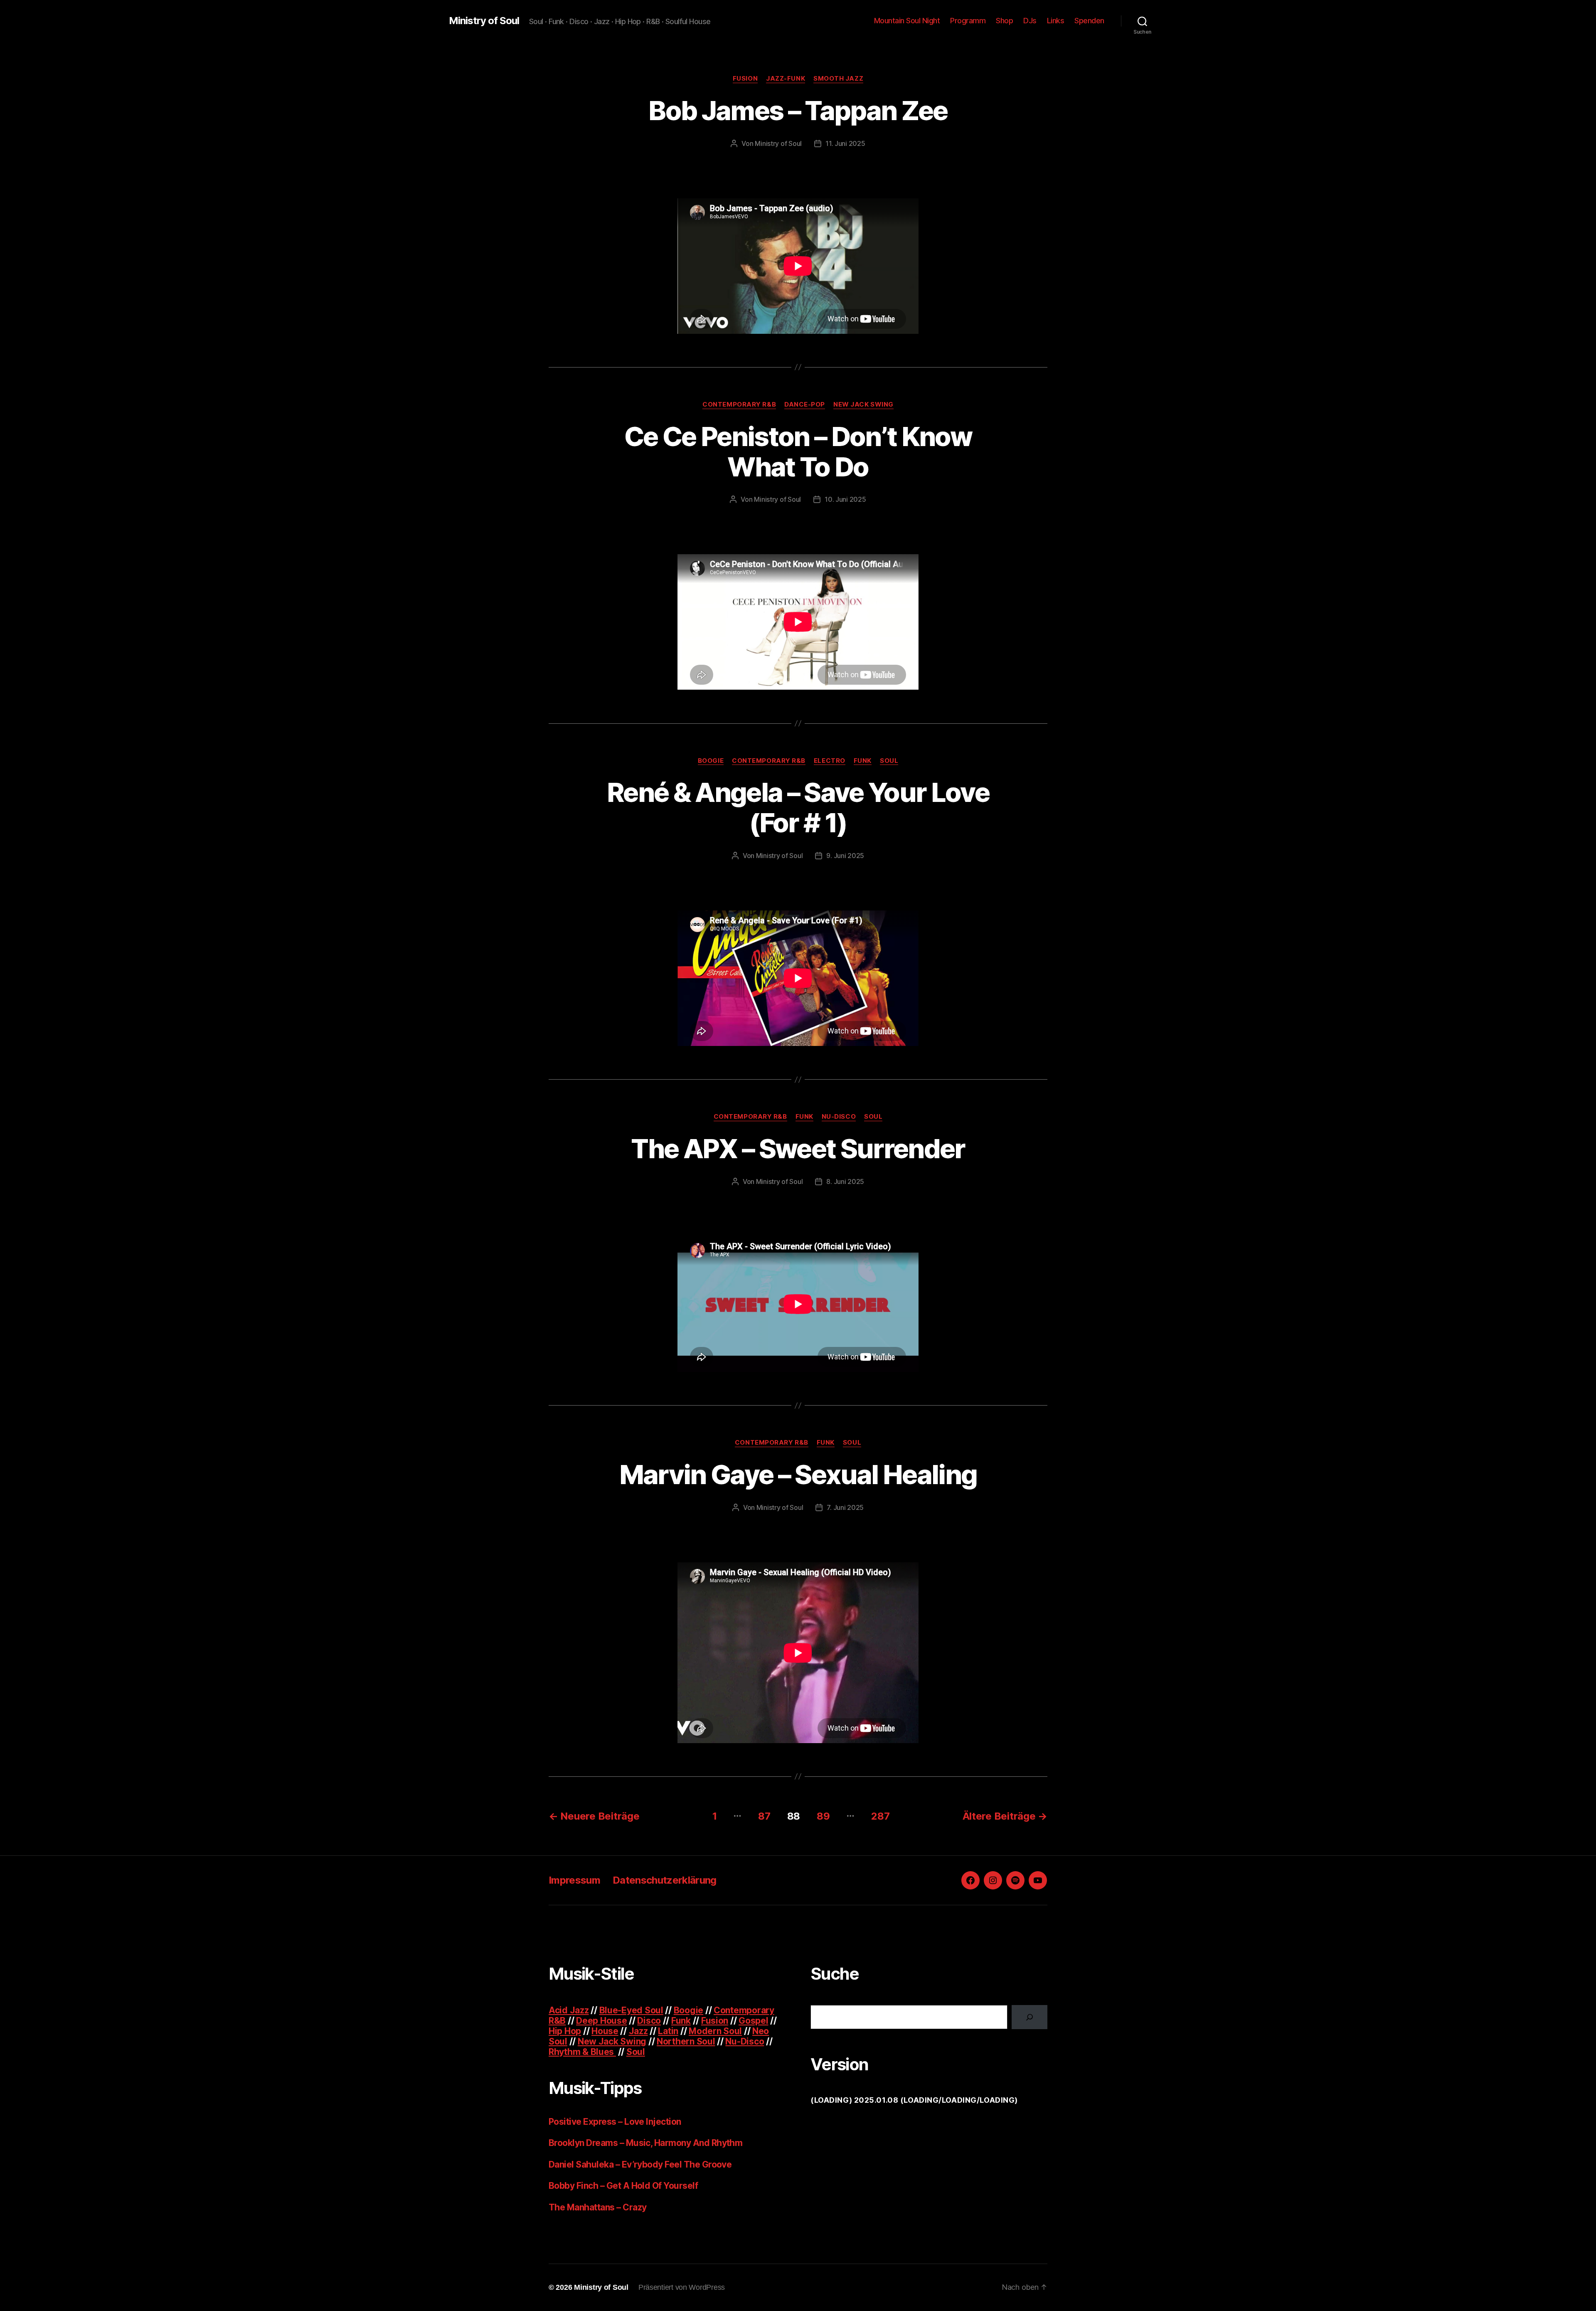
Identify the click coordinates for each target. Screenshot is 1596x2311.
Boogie (711, 761)
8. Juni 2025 (845, 1181)
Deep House (601, 2021)
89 (823, 1816)
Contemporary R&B (739, 404)
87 (764, 1816)
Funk (863, 761)
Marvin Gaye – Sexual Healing (798, 1474)
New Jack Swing (863, 404)
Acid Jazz (569, 2010)
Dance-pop (805, 404)
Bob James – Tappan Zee (798, 110)
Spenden (1089, 21)
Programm (968, 21)
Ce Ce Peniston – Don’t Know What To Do (798, 451)
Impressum (574, 1880)
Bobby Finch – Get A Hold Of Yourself (623, 2186)
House (605, 2031)
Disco (649, 2021)
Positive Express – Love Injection (615, 2122)
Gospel (753, 2021)
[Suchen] (1030, 2017)
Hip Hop (565, 2031)
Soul (889, 761)
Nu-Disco (839, 1117)
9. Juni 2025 (845, 856)
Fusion (745, 79)
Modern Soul (715, 2031)
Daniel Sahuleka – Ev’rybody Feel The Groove (640, 2164)
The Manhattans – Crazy (597, 2207)
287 (880, 1816)
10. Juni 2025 (845, 499)
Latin (668, 2031)
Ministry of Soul (484, 21)
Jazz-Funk (786, 79)
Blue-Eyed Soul (631, 2010)
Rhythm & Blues (582, 2052)
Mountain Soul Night (907, 21)
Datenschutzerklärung (665, 1880)
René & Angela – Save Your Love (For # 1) (798, 807)
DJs (1030, 21)
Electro (830, 761)
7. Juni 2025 (845, 1507)
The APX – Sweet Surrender (798, 1148)
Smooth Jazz (838, 79)
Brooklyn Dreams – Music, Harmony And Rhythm (645, 2143)
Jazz (638, 2031)
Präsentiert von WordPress (682, 2287)
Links (1056, 21)
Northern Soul (686, 2041)
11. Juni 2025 (845, 143)
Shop (1004, 21)
